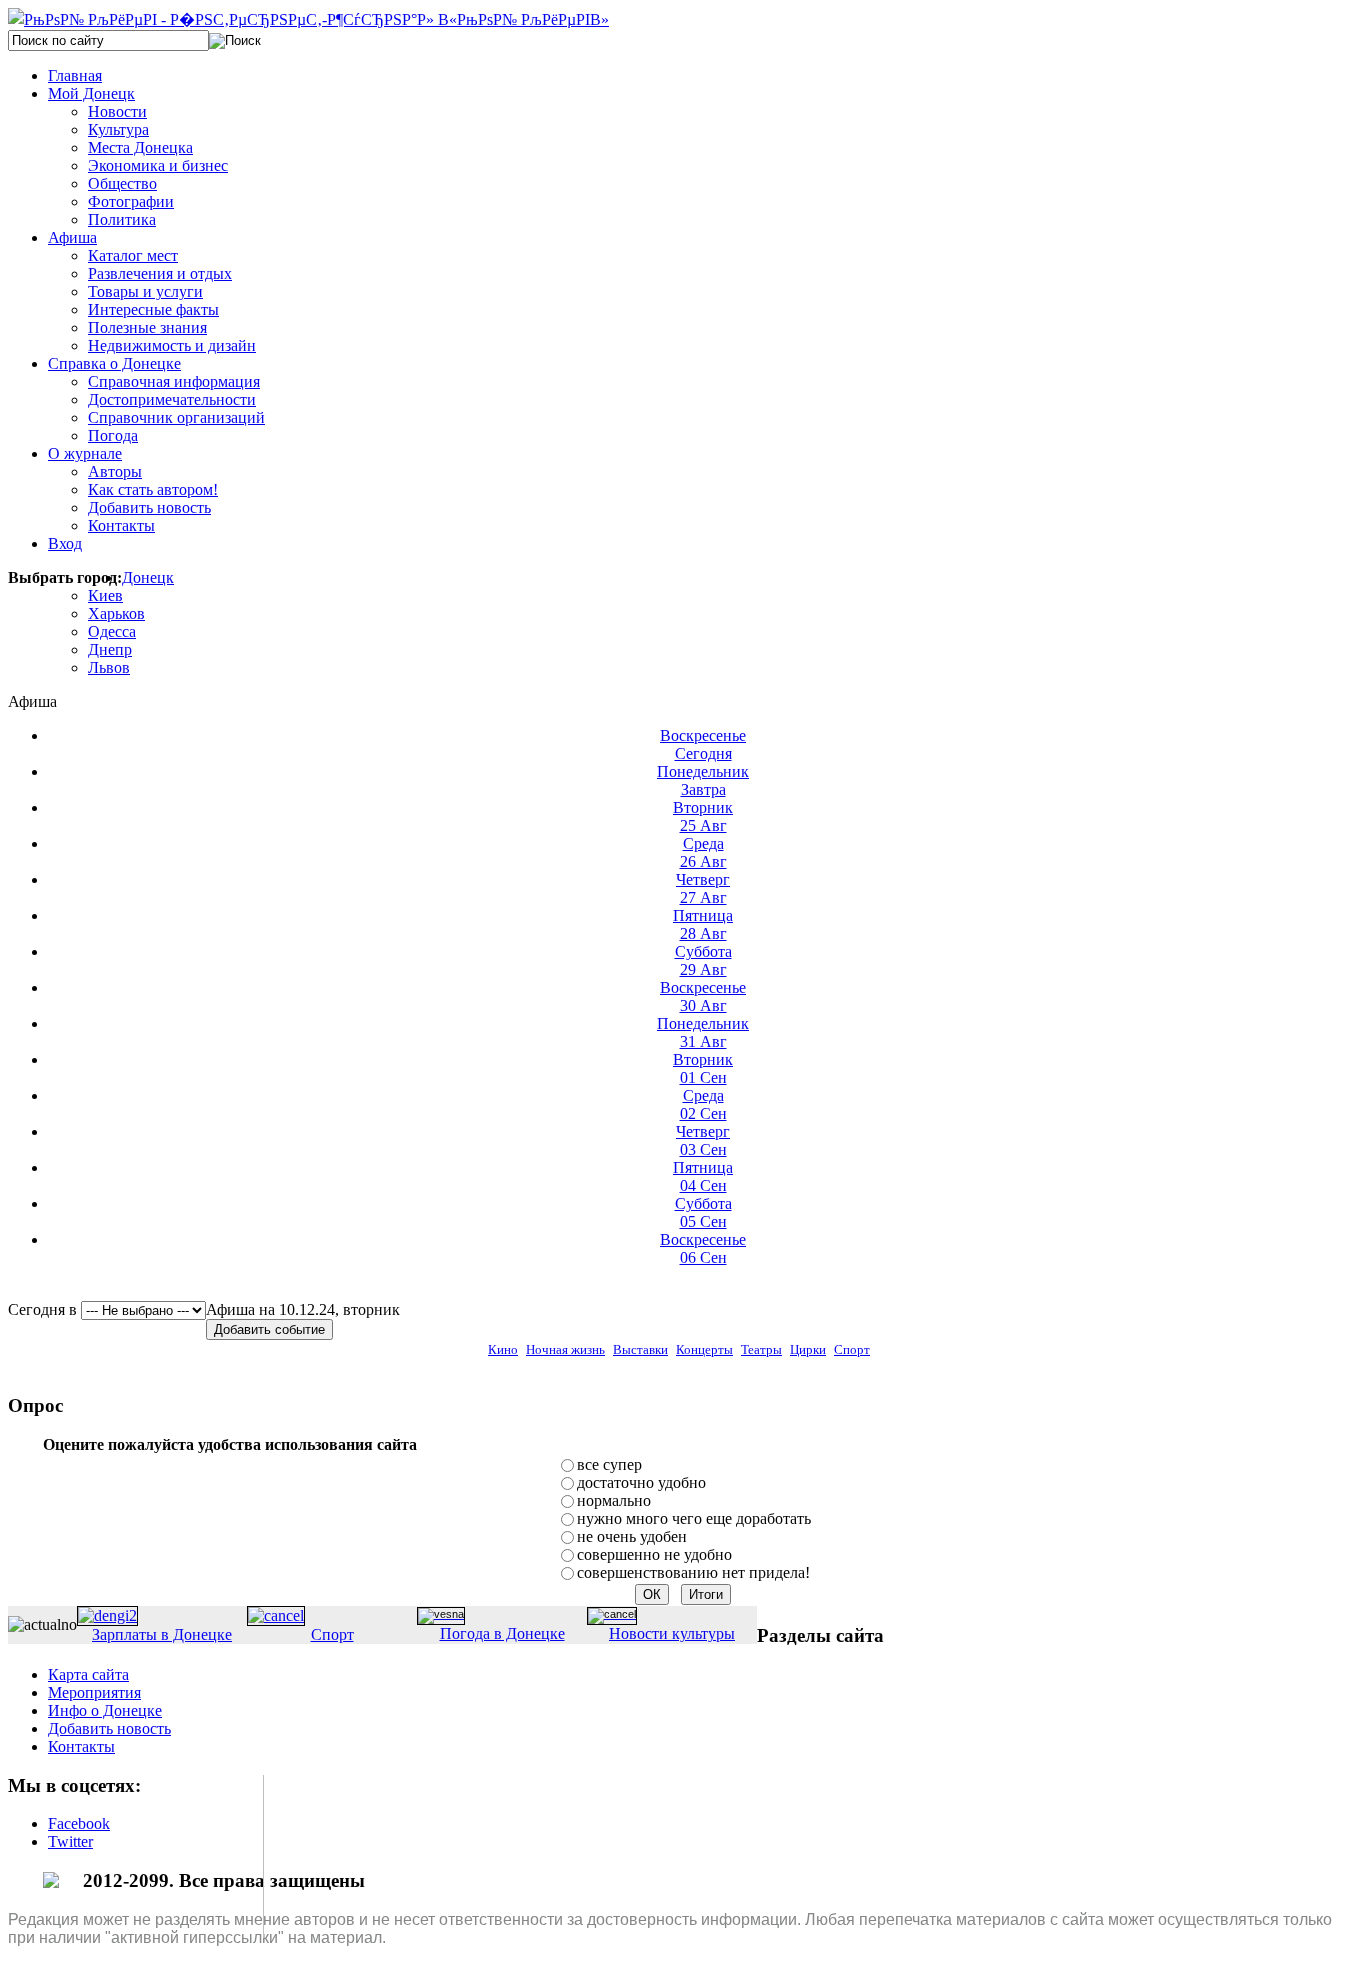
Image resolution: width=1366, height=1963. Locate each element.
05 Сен (703, 1212)
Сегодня (703, 744)
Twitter (70, 1841)
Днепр (110, 649)
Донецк (148, 577)
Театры (761, 1349)
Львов (109, 667)
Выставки (640, 1349)
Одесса (112, 631)
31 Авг (703, 1032)
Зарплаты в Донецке (162, 1634)
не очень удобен (632, 1536)
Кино (503, 1349)
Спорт (852, 1349)
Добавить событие (269, 1329)
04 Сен (703, 1176)
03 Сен (703, 1140)
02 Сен (703, 1104)
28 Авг (703, 924)
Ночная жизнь (565, 1349)
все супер (609, 1464)
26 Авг (703, 852)
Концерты (704, 1349)
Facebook (79, 1823)
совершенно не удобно (654, 1554)
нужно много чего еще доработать (694, 1518)
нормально (614, 1500)
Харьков (116, 613)
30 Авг (703, 996)
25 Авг (703, 816)
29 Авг (703, 960)
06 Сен (703, 1248)
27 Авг (703, 888)
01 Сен (703, 1068)
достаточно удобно (641, 1482)
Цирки (808, 1349)
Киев (105, 595)
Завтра (703, 780)
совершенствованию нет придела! (693, 1572)
